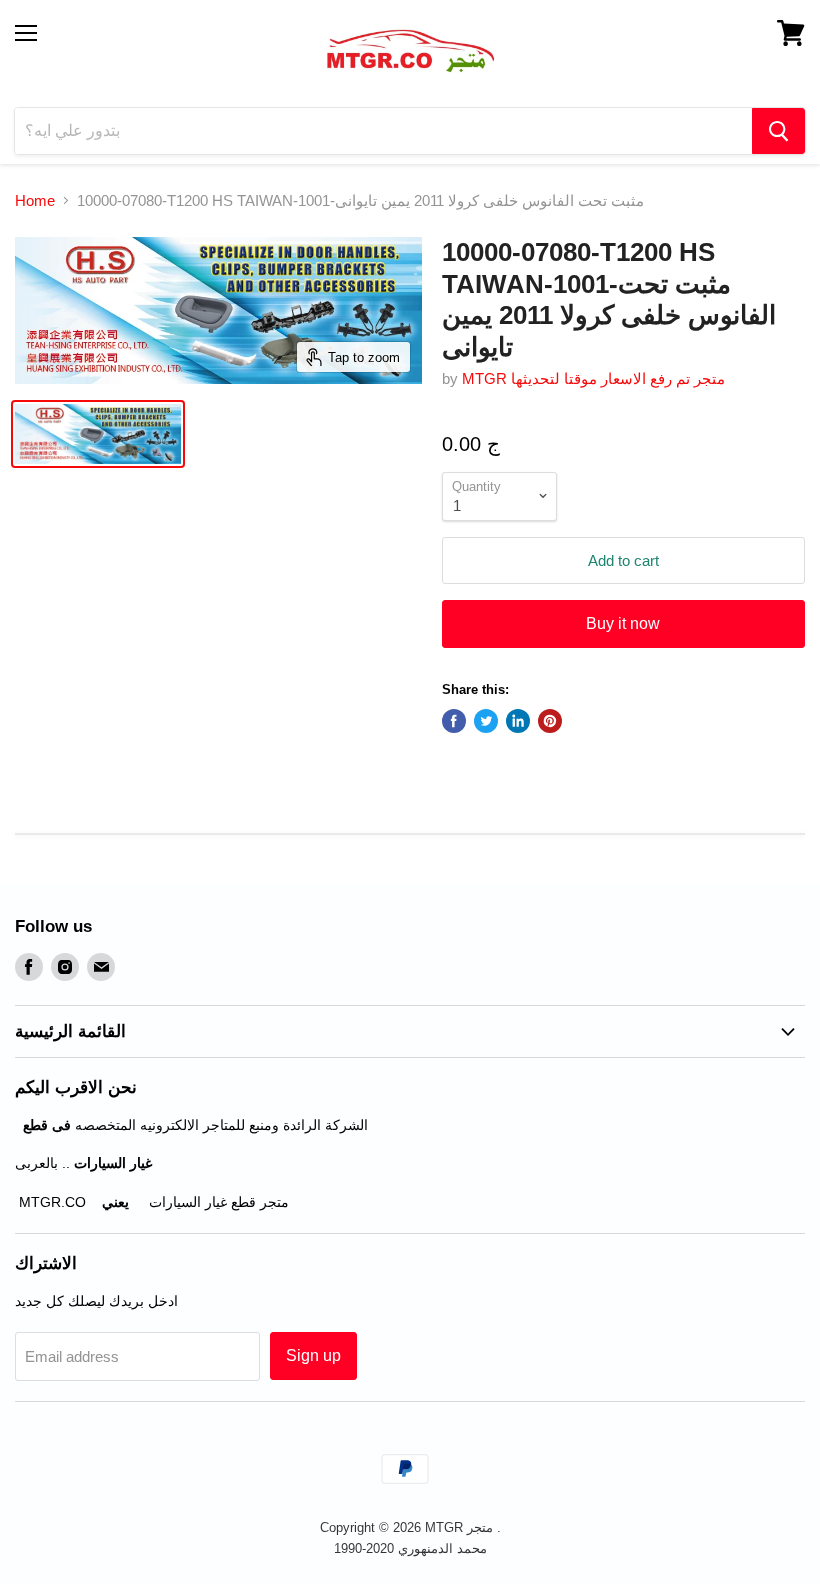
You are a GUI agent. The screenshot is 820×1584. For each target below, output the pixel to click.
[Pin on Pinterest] (550, 721)
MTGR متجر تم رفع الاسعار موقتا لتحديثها (593, 378)
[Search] (778, 131)
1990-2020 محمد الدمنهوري (410, 1548)
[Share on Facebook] (454, 721)
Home (35, 200)
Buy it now (623, 623)
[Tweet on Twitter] (486, 721)
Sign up (313, 1355)
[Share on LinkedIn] (518, 721)
